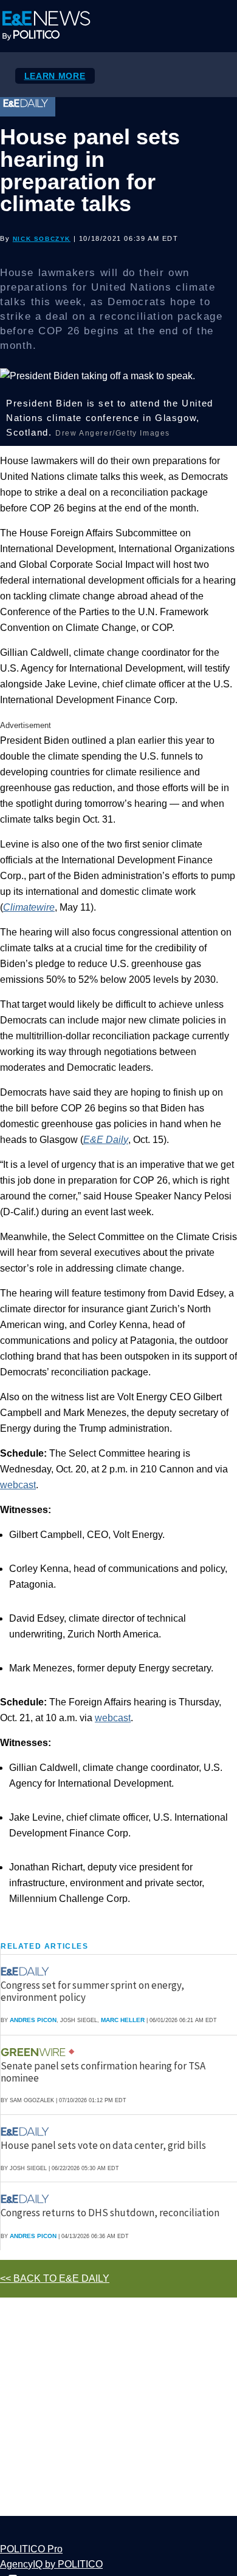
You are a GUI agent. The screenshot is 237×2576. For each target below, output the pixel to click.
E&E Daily (106, 1140)
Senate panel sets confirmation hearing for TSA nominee (103, 2072)
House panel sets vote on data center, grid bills (103, 2145)
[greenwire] (35, 2052)
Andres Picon (33, 2020)
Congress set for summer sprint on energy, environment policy (92, 1991)
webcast (18, 1485)
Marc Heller (123, 2020)
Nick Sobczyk (42, 239)
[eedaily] (29, 1971)
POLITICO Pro (31, 2549)
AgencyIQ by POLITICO (51, 2564)
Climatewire (29, 907)
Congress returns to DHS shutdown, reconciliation (110, 2213)
